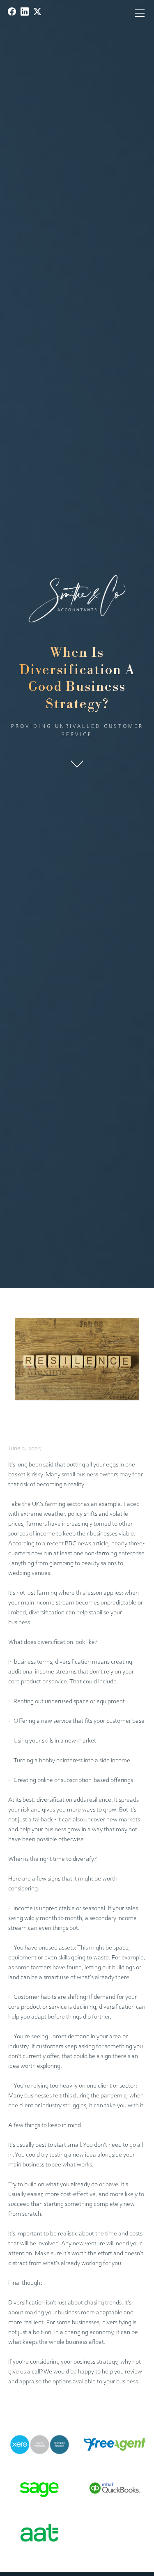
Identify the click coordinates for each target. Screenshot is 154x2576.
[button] (138, 13)
